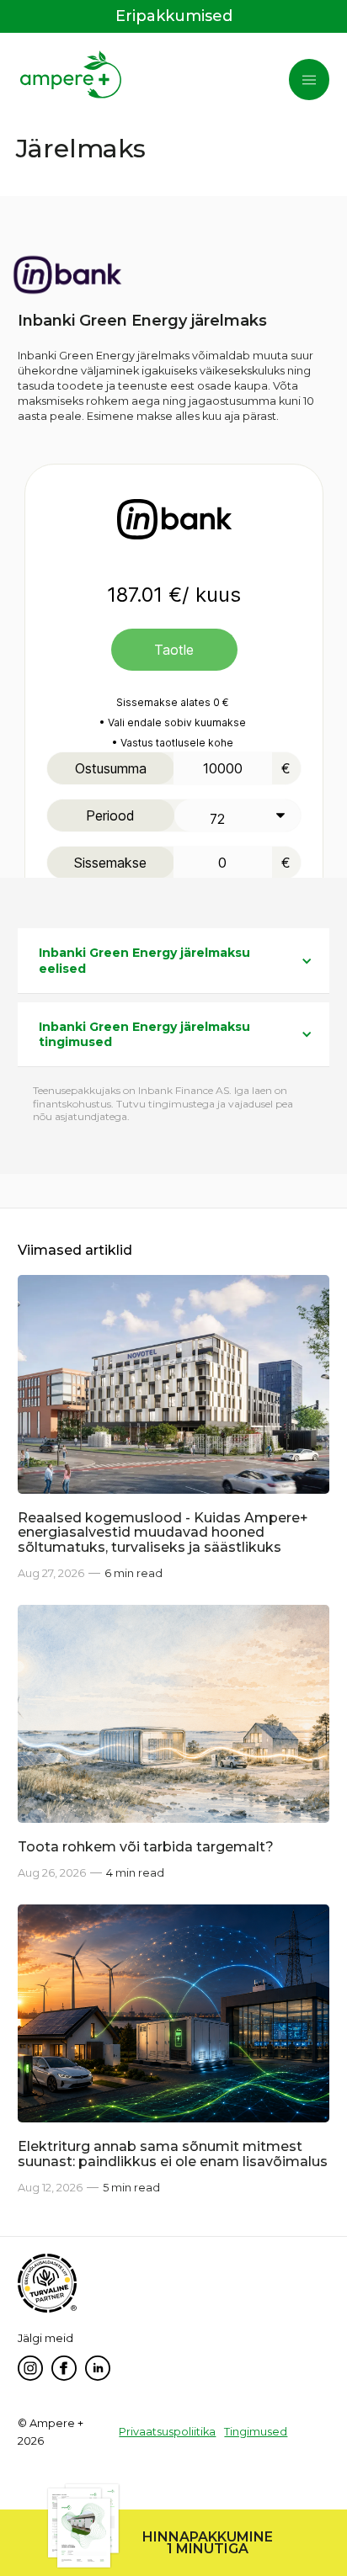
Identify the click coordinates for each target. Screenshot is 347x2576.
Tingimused (256, 2432)
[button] (309, 80)
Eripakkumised (174, 16)
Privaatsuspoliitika (167, 2432)
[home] (71, 77)
